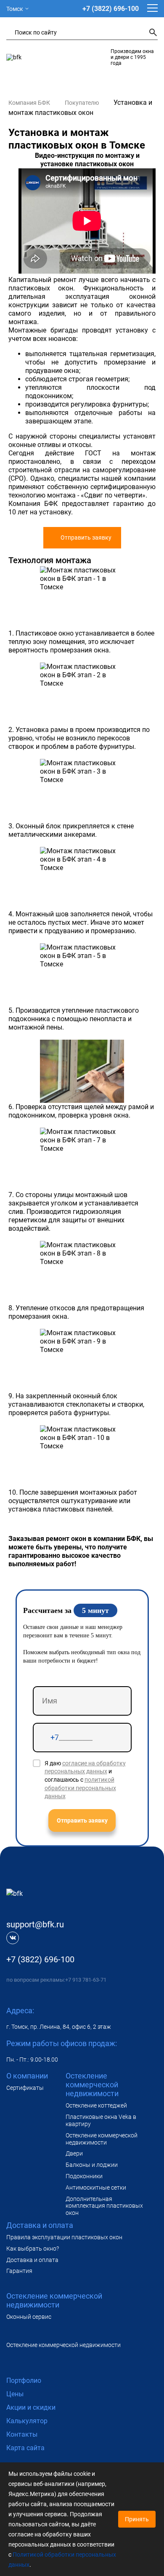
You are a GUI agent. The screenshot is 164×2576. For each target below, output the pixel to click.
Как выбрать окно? (33, 2249)
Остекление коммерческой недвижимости (102, 2139)
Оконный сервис (29, 2317)
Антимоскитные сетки (96, 2187)
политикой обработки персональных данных (80, 1788)
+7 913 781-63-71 (86, 1980)
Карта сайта (25, 2448)
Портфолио (24, 2380)
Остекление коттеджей (96, 2105)
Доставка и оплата (32, 2260)
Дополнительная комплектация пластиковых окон (104, 2206)
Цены (15, 2394)
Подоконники (84, 2176)
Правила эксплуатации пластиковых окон (64, 2237)
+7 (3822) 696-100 (111, 9)
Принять (137, 2519)
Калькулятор (27, 2421)
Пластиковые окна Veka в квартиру (101, 2120)
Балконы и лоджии (92, 2165)
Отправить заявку (86, 538)
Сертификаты (25, 2088)
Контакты (22, 2434)
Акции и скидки (31, 2407)
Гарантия (19, 2271)
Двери (74, 2153)
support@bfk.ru (35, 1924)
